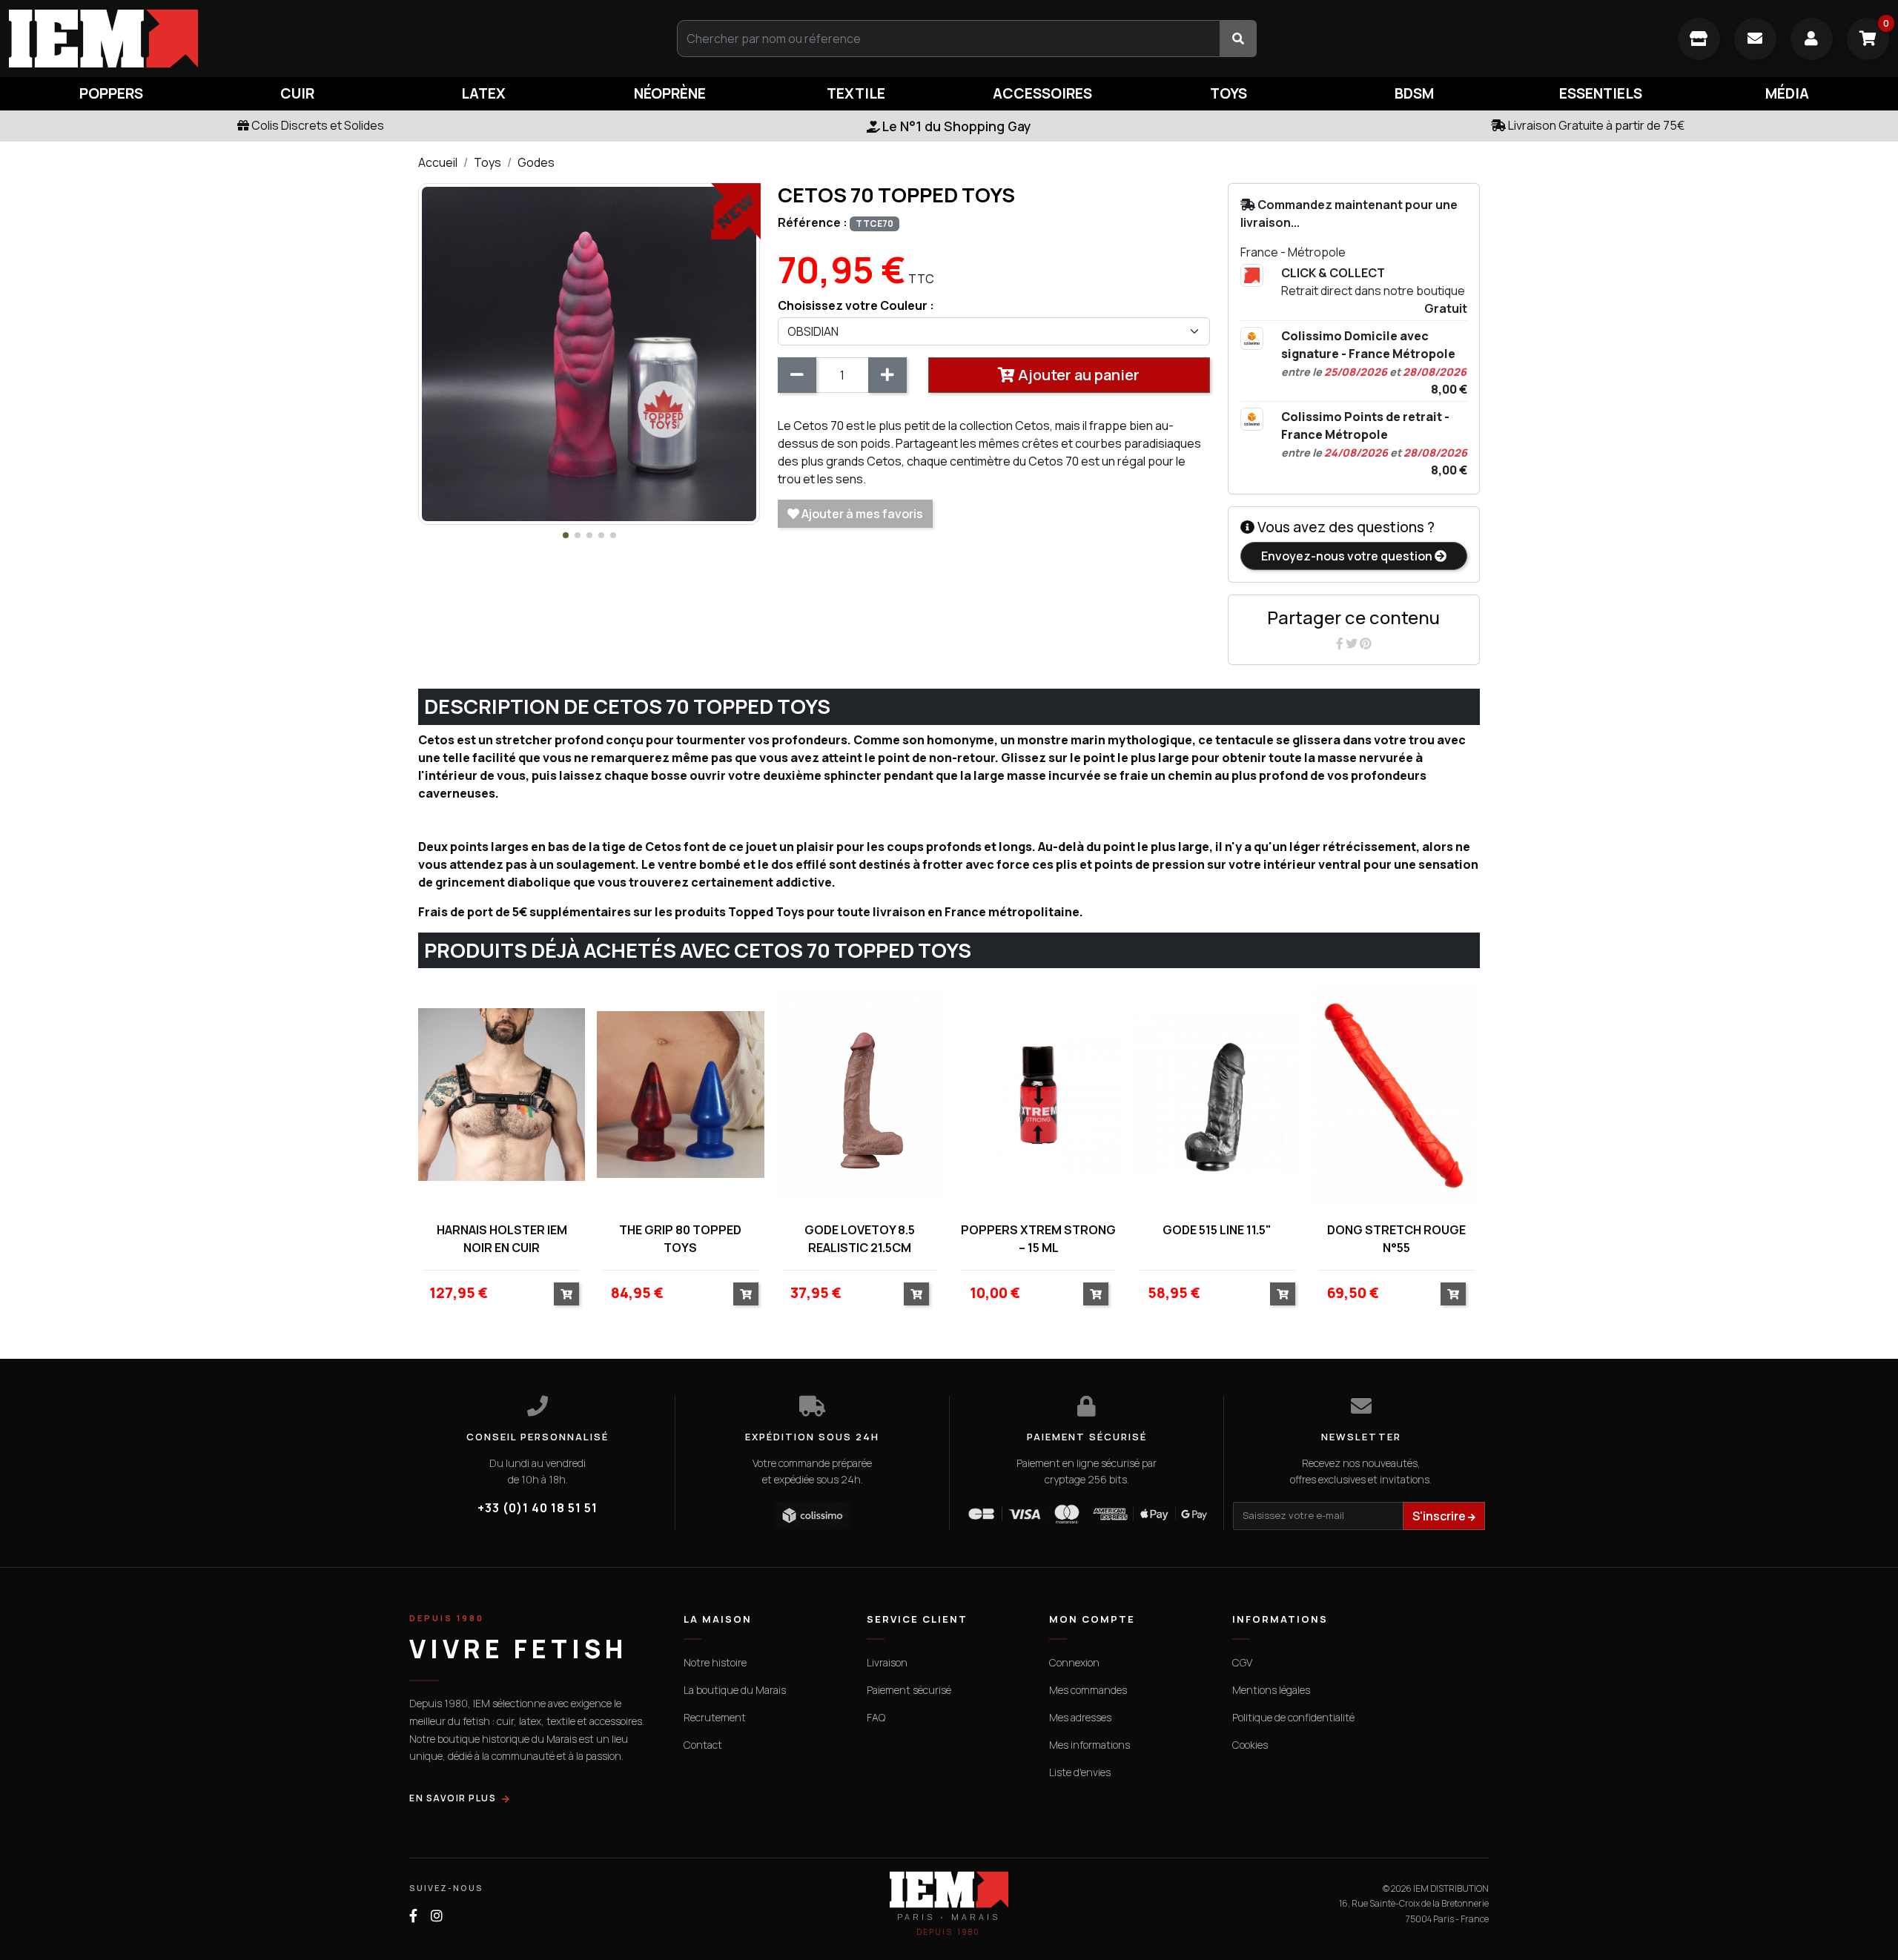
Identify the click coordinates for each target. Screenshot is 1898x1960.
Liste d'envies (1080, 1772)
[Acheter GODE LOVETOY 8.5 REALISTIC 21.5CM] (916, 1294)
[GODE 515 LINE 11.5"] (1217, 1095)
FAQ (876, 1717)
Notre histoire (715, 1662)
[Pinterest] (1366, 643)
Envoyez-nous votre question (1348, 556)
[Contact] (1755, 39)
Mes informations (1089, 1745)
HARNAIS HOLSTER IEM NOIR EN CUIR (502, 1239)
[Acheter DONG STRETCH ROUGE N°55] (1453, 1294)
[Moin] (797, 375)
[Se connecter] (1812, 39)
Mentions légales (1271, 1690)
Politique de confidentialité (1293, 1717)
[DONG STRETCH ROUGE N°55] (1396, 1095)
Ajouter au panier (1077, 375)
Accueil (438, 162)
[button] (566, 535)
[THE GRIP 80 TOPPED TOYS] (680, 1095)
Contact (703, 1745)
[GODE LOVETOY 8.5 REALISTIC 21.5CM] (860, 1095)
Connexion (1074, 1662)
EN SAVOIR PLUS (453, 1798)
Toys (487, 162)
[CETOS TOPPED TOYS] (589, 353)
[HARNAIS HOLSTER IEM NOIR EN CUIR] (502, 1095)
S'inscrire (1440, 1516)
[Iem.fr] (316, 39)
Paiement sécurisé (909, 1690)
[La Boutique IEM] (1699, 39)
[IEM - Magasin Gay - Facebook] (413, 1916)
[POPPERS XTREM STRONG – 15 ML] (1038, 1095)
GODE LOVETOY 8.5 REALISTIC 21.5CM (860, 1239)
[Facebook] (1341, 643)
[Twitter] (1353, 643)
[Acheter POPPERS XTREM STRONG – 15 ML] (1096, 1294)
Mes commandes (1088, 1690)
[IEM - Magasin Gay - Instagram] (437, 1916)
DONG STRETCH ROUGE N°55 (1396, 1239)
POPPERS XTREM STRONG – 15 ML (1038, 1239)
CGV (1242, 1662)
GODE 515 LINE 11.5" (1217, 1230)
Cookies (1250, 1745)
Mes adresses (1080, 1717)
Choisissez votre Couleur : (856, 305)
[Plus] (887, 375)
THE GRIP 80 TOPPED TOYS (680, 1239)
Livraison (887, 1662)
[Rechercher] (1238, 39)
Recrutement (715, 1717)
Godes (536, 162)
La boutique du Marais (735, 1690)
